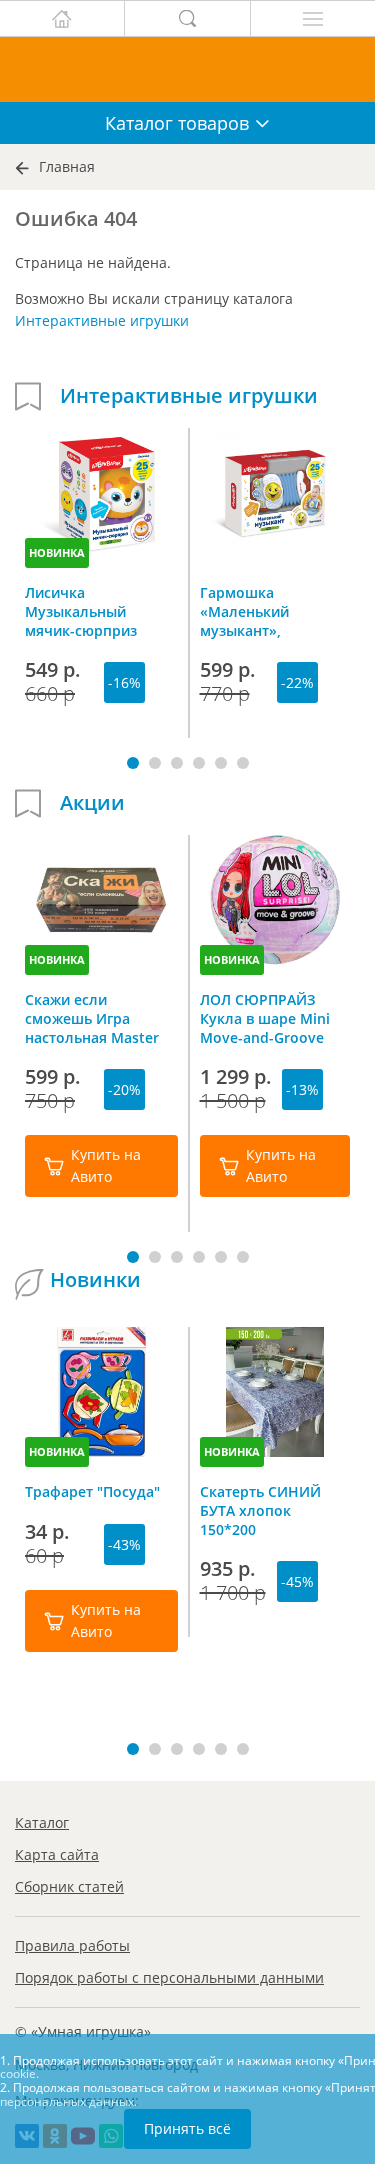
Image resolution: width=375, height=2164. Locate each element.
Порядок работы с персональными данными (169, 1977)
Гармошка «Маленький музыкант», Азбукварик (244, 611)
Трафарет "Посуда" (92, 1491)
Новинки (95, 1280)
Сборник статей (69, 1886)
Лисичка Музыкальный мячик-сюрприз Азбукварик (81, 611)
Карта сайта (57, 1854)
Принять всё (187, 2128)
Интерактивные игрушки (102, 320)
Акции (92, 803)
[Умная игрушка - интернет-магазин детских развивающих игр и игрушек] (187, 69)
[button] (133, 763)
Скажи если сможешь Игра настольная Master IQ (92, 1018)
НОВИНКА (57, 552)
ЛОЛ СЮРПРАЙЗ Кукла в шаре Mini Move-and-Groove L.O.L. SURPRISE (265, 1018)
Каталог (42, 1822)
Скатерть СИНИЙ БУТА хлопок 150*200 (260, 1510)
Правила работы (72, 1945)
